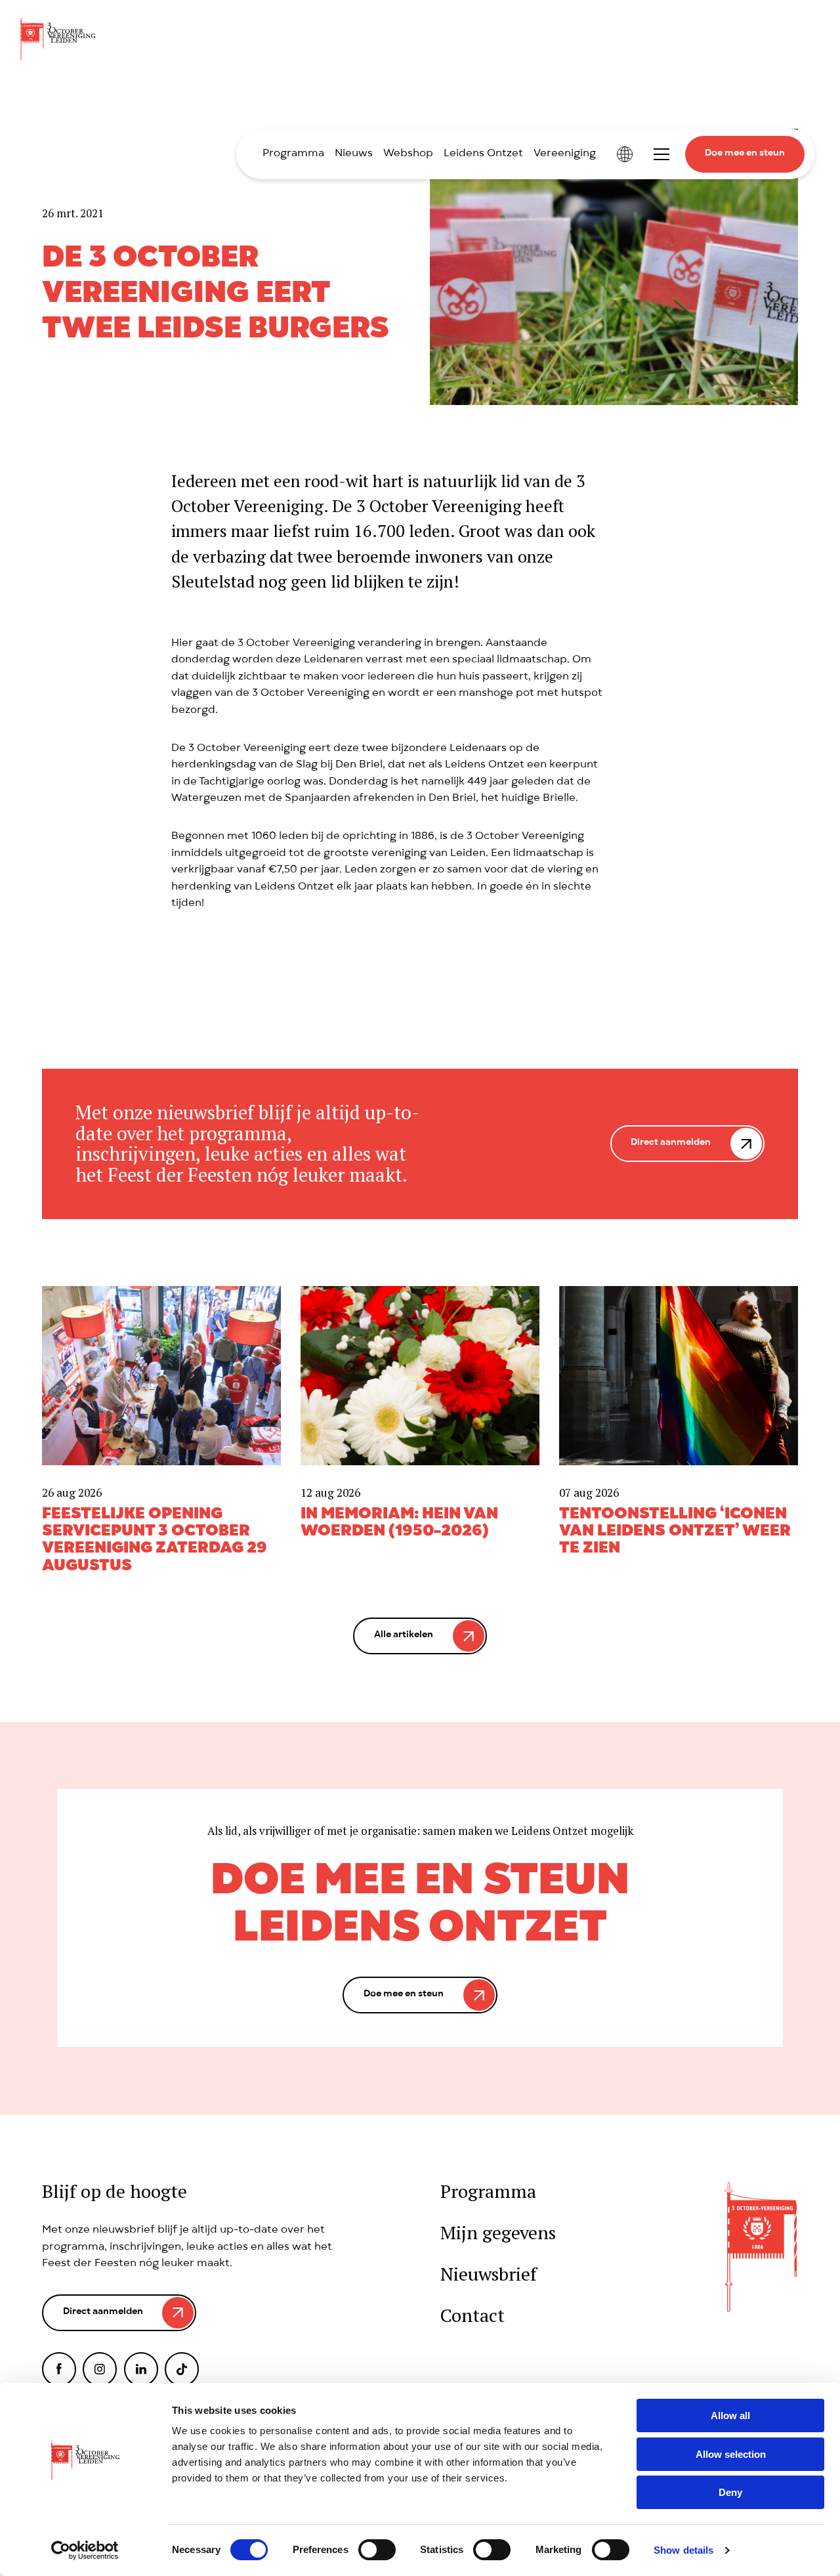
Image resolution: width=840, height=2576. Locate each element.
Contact (472, 2316)
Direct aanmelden (671, 1143)
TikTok (182, 2369)
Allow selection (731, 2454)
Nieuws (354, 154)
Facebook (59, 2369)
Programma (293, 154)
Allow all (730, 2415)
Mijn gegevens (498, 2233)
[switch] (377, 2550)
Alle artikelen (404, 1636)
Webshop (408, 154)
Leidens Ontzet (483, 154)
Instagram (100, 2369)
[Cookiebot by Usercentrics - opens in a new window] (85, 2550)
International (625, 154)
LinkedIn (141, 2369)
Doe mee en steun (745, 154)
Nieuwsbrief (489, 2274)
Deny (730, 2492)
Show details (683, 2550)
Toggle (661, 154)
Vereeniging (565, 154)
